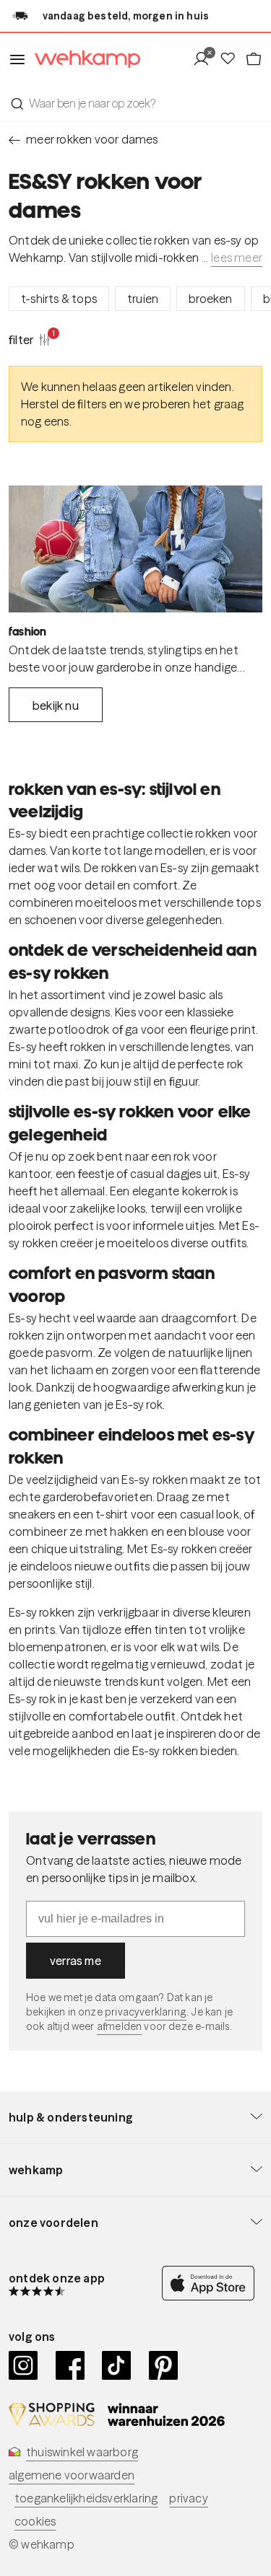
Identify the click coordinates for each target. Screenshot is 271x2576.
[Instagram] (23, 2365)
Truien (143, 299)
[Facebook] (70, 2365)
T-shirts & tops (59, 299)
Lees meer (237, 258)
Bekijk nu (56, 705)
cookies (35, 2521)
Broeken (210, 299)
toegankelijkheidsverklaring (86, 2498)
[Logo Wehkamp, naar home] (83, 60)
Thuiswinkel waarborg (82, 2452)
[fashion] (135, 549)
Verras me (76, 1961)
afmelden (119, 2026)
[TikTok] (117, 2365)
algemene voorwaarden (72, 2475)
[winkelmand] (254, 59)
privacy (188, 2498)
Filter (30, 339)
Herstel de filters (64, 404)
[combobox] (135, 103)
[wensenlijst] (232, 59)
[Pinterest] (164, 2365)
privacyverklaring (146, 2012)
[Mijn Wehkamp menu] (206, 59)
